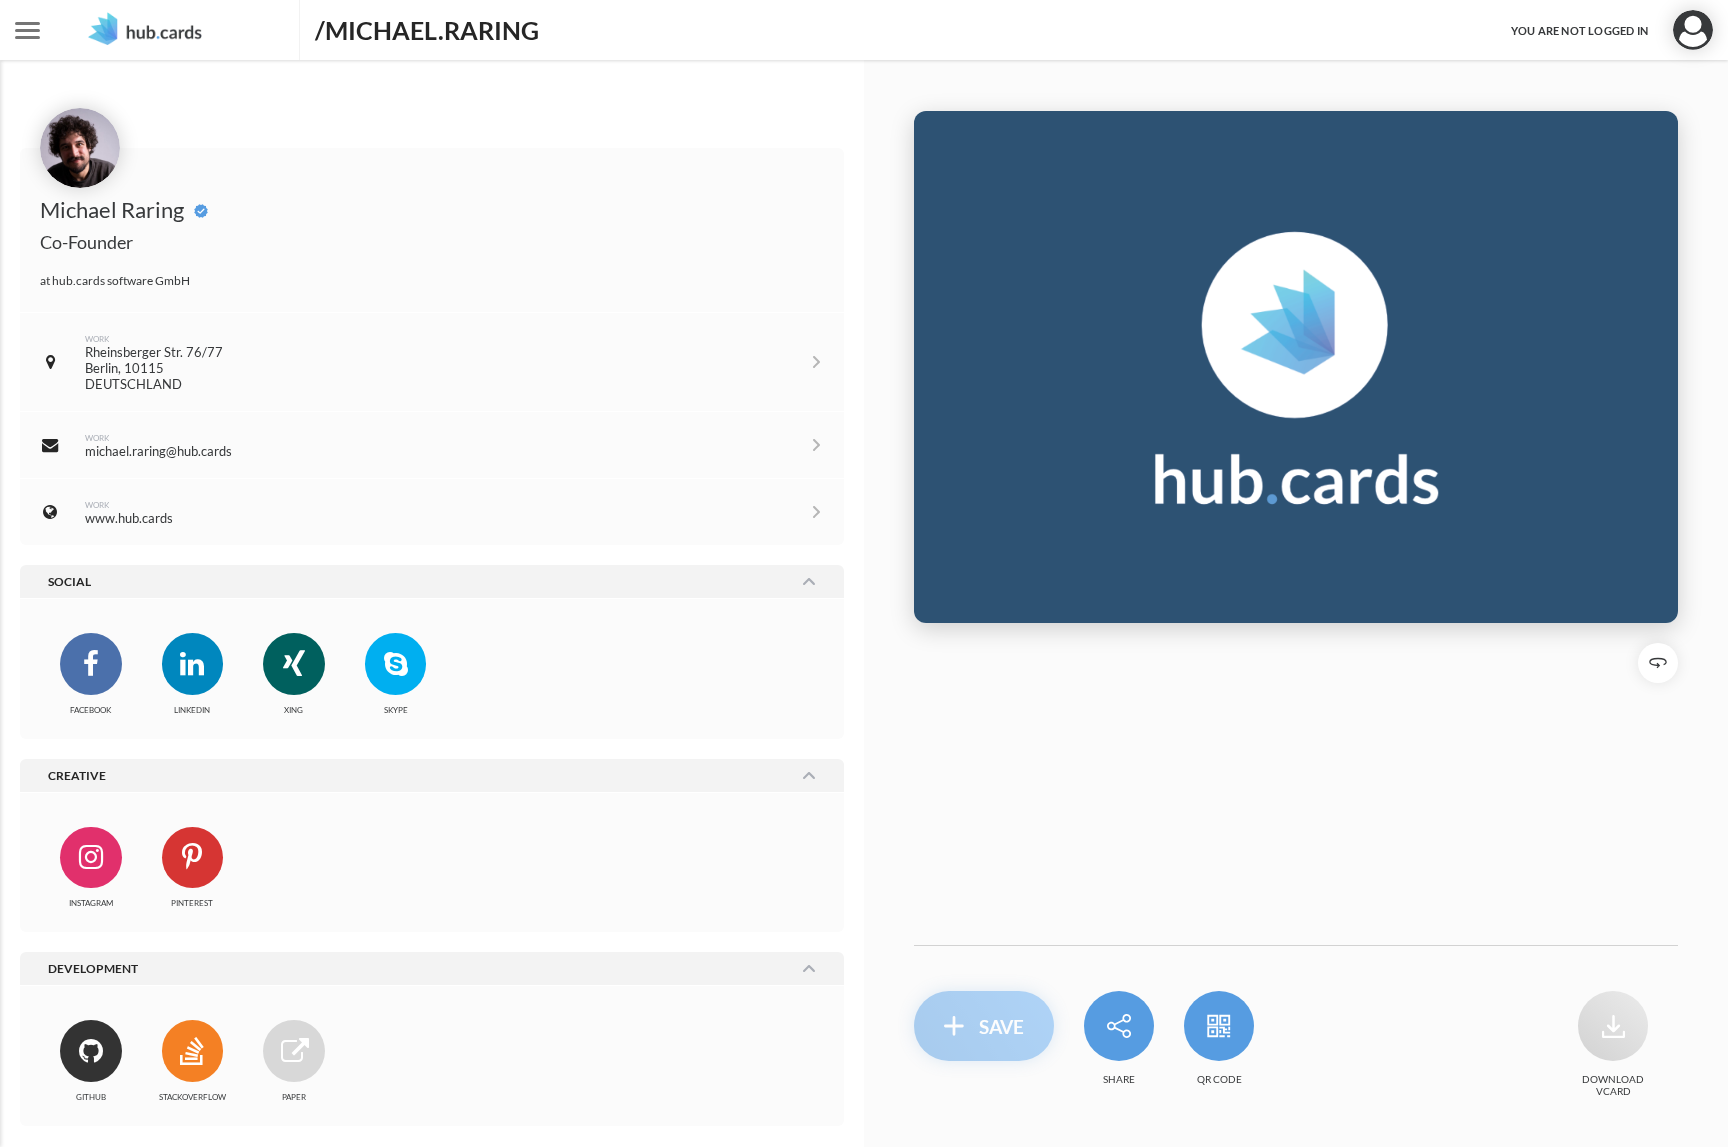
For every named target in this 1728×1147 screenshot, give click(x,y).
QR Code (1219, 1079)
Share (1119, 1079)
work (97, 339)
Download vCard (1613, 1085)
